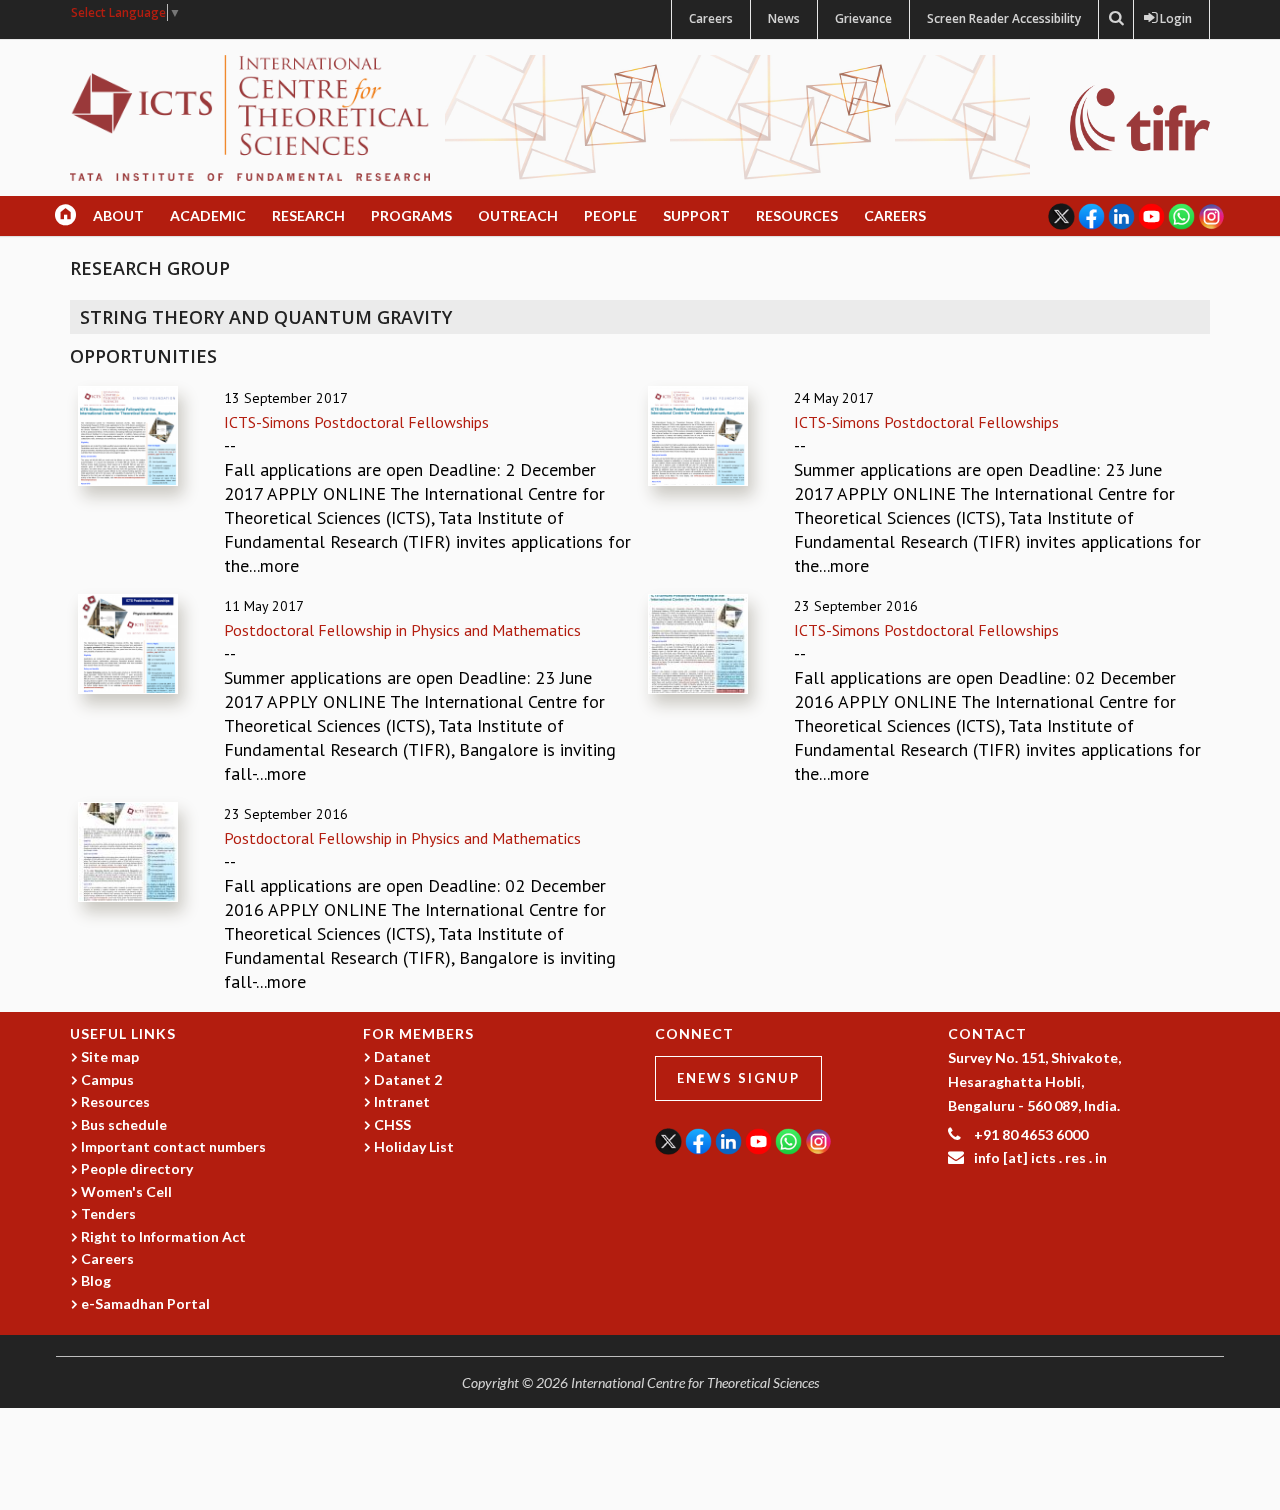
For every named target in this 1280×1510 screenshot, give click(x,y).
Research (308, 215)
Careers (711, 18)
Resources (797, 215)
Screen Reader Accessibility (1004, 18)
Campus (107, 1079)
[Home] (250, 116)
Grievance (863, 18)
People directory (137, 1168)
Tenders (108, 1213)
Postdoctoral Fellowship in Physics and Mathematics (402, 630)
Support (696, 215)
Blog (96, 1280)
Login (1171, 18)
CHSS (392, 1124)
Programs (411, 215)
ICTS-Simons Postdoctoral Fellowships (356, 422)
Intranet (402, 1101)
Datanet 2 (408, 1079)
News (784, 18)
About (118, 215)
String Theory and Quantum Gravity (266, 317)
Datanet (402, 1056)
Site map (110, 1056)
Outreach (518, 215)
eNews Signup (738, 1078)
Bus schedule (124, 1124)
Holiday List (414, 1146)
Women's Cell (126, 1191)
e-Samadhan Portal (145, 1303)
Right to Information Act (163, 1236)
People (610, 215)
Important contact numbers (173, 1146)
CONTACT (987, 1033)
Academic (208, 215)
